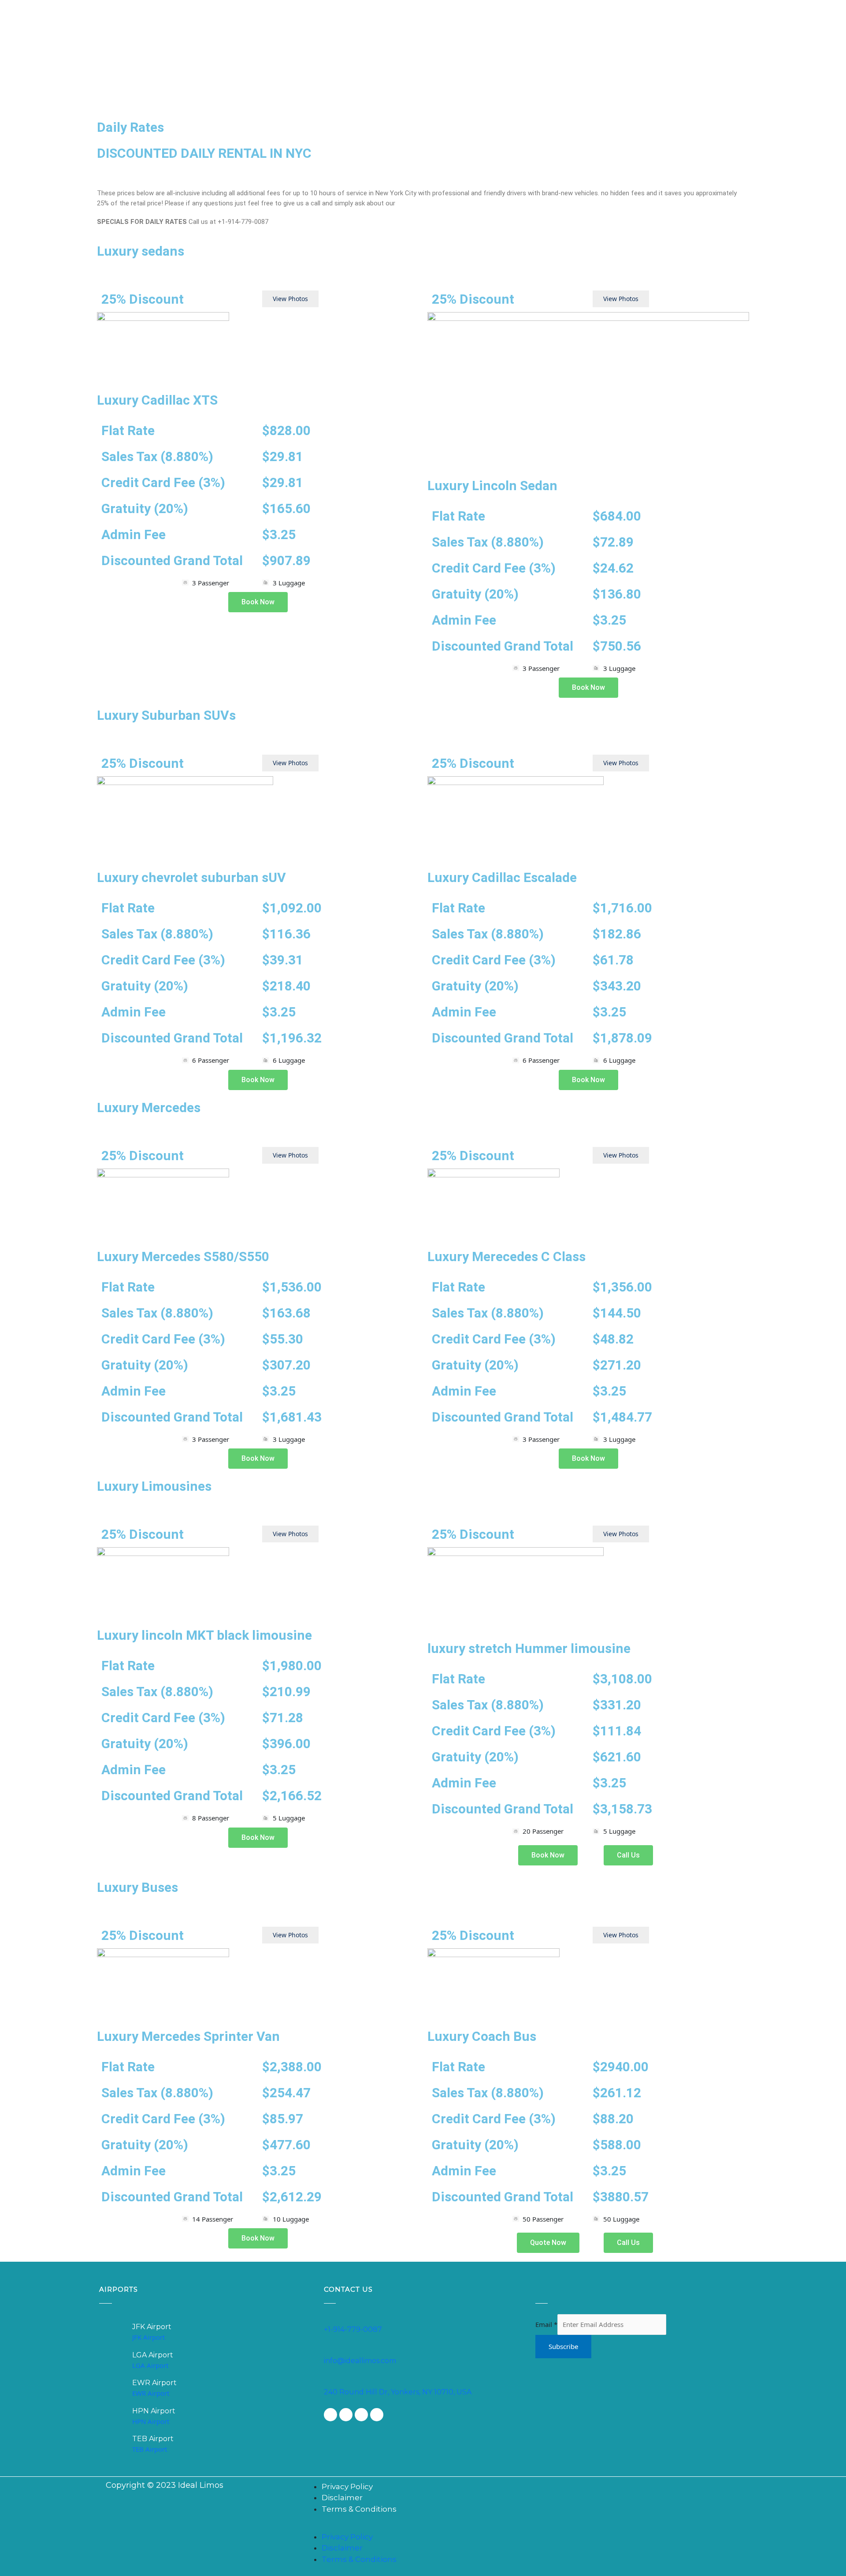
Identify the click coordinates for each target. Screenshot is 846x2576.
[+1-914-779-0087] (328, 2319)
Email (546, 2324)
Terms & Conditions (359, 2509)
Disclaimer (342, 2498)
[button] (525, 2526)
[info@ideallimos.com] (328, 2350)
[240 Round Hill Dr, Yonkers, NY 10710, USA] (328, 2381)
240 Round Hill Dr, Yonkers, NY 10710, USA (398, 2392)
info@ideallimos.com (360, 2361)
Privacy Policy (347, 2487)
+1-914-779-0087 (353, 2329)
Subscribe (563, 2346)
